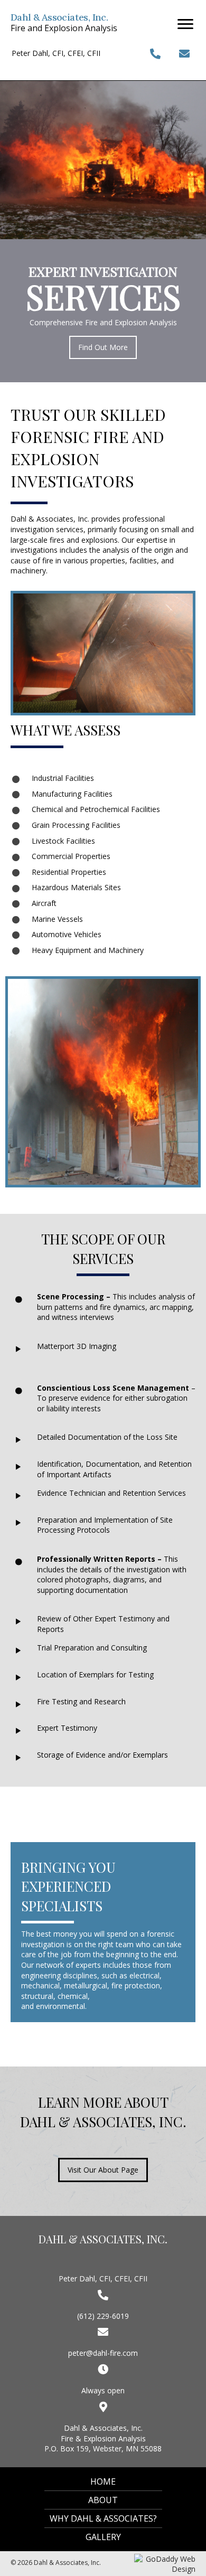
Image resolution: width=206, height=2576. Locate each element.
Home (103, 2481)
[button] (185, 24)
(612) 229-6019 (103, 2316)
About (103, 2500)
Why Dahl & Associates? (103, 2518)
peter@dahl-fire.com (103, 2353)
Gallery (103, 2537)
